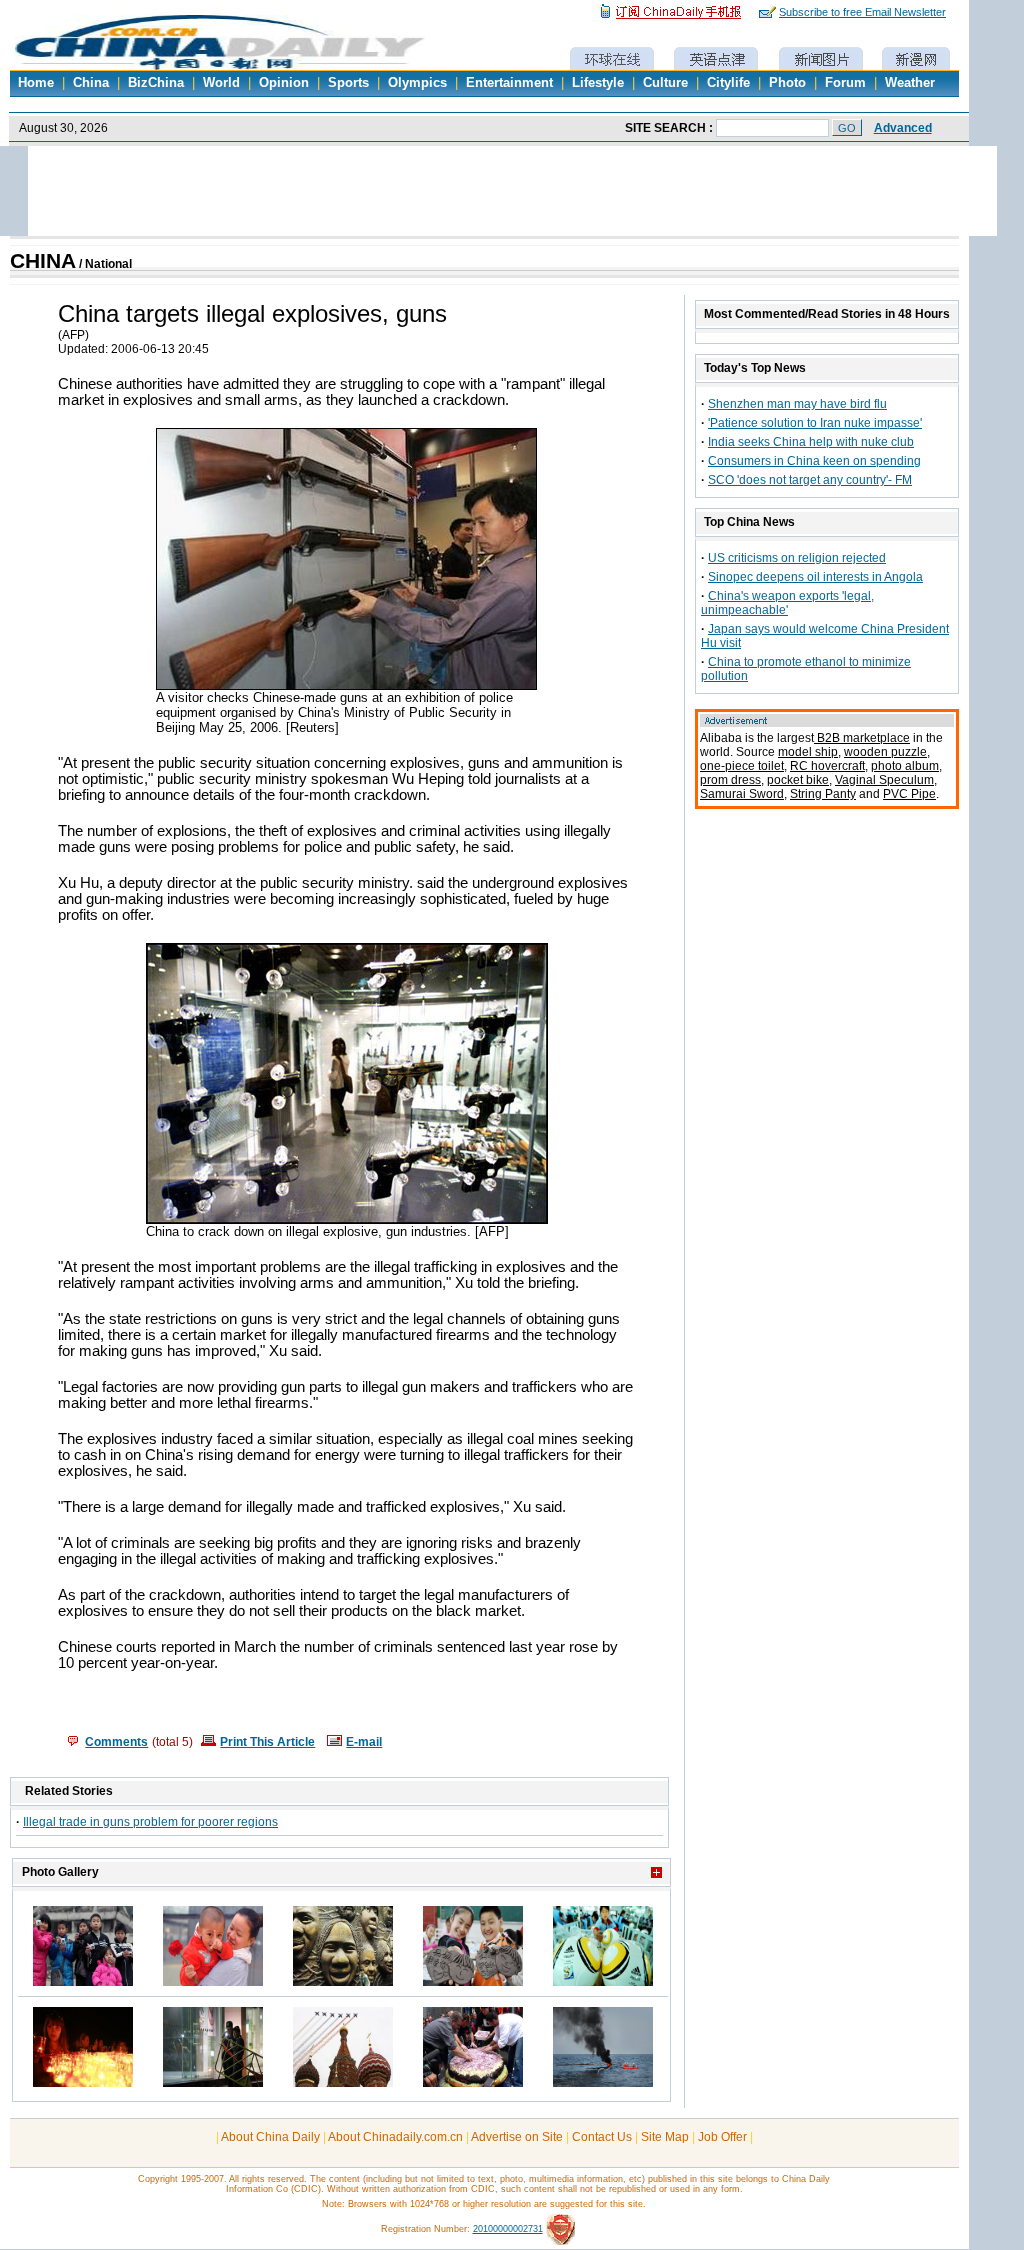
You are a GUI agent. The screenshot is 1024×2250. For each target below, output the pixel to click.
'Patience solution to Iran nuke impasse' (815, 423)
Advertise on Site (517, 2137)
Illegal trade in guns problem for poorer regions (150, 1822)
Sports (348, 83)
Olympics (417, 83)
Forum (845, 83)
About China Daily (270, 2137)
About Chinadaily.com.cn (395, 2137)
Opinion (284, 83)
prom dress (730, 780)
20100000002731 (508, 2229)
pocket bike (798, 780)
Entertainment (509, 83)
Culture (665, 83)
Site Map (665, 2137)
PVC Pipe (909, 794)
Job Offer (722, 2137)
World (221, 83)
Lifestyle (598, 83)
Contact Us (602, 2137)
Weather (910, 83)
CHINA (43, 261)
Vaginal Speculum (884, 780)
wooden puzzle (885, 752)
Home (36, 83)
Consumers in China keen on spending (814, 461)
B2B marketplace (862, 738)
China (91, 83)
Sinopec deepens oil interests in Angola (815, 577)
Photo (787, 83)
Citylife (728, 83)
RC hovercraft (827, 766)
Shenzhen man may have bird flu (797, 404)
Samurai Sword (742, 794)
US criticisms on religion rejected (797, 558)
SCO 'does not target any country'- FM (810, 480)
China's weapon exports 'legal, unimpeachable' (787, 603)
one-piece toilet (742, 766)
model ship (808, 752)
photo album (905, 766)
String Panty (823, 794)
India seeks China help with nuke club (811, 442)
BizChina (156, 83)
